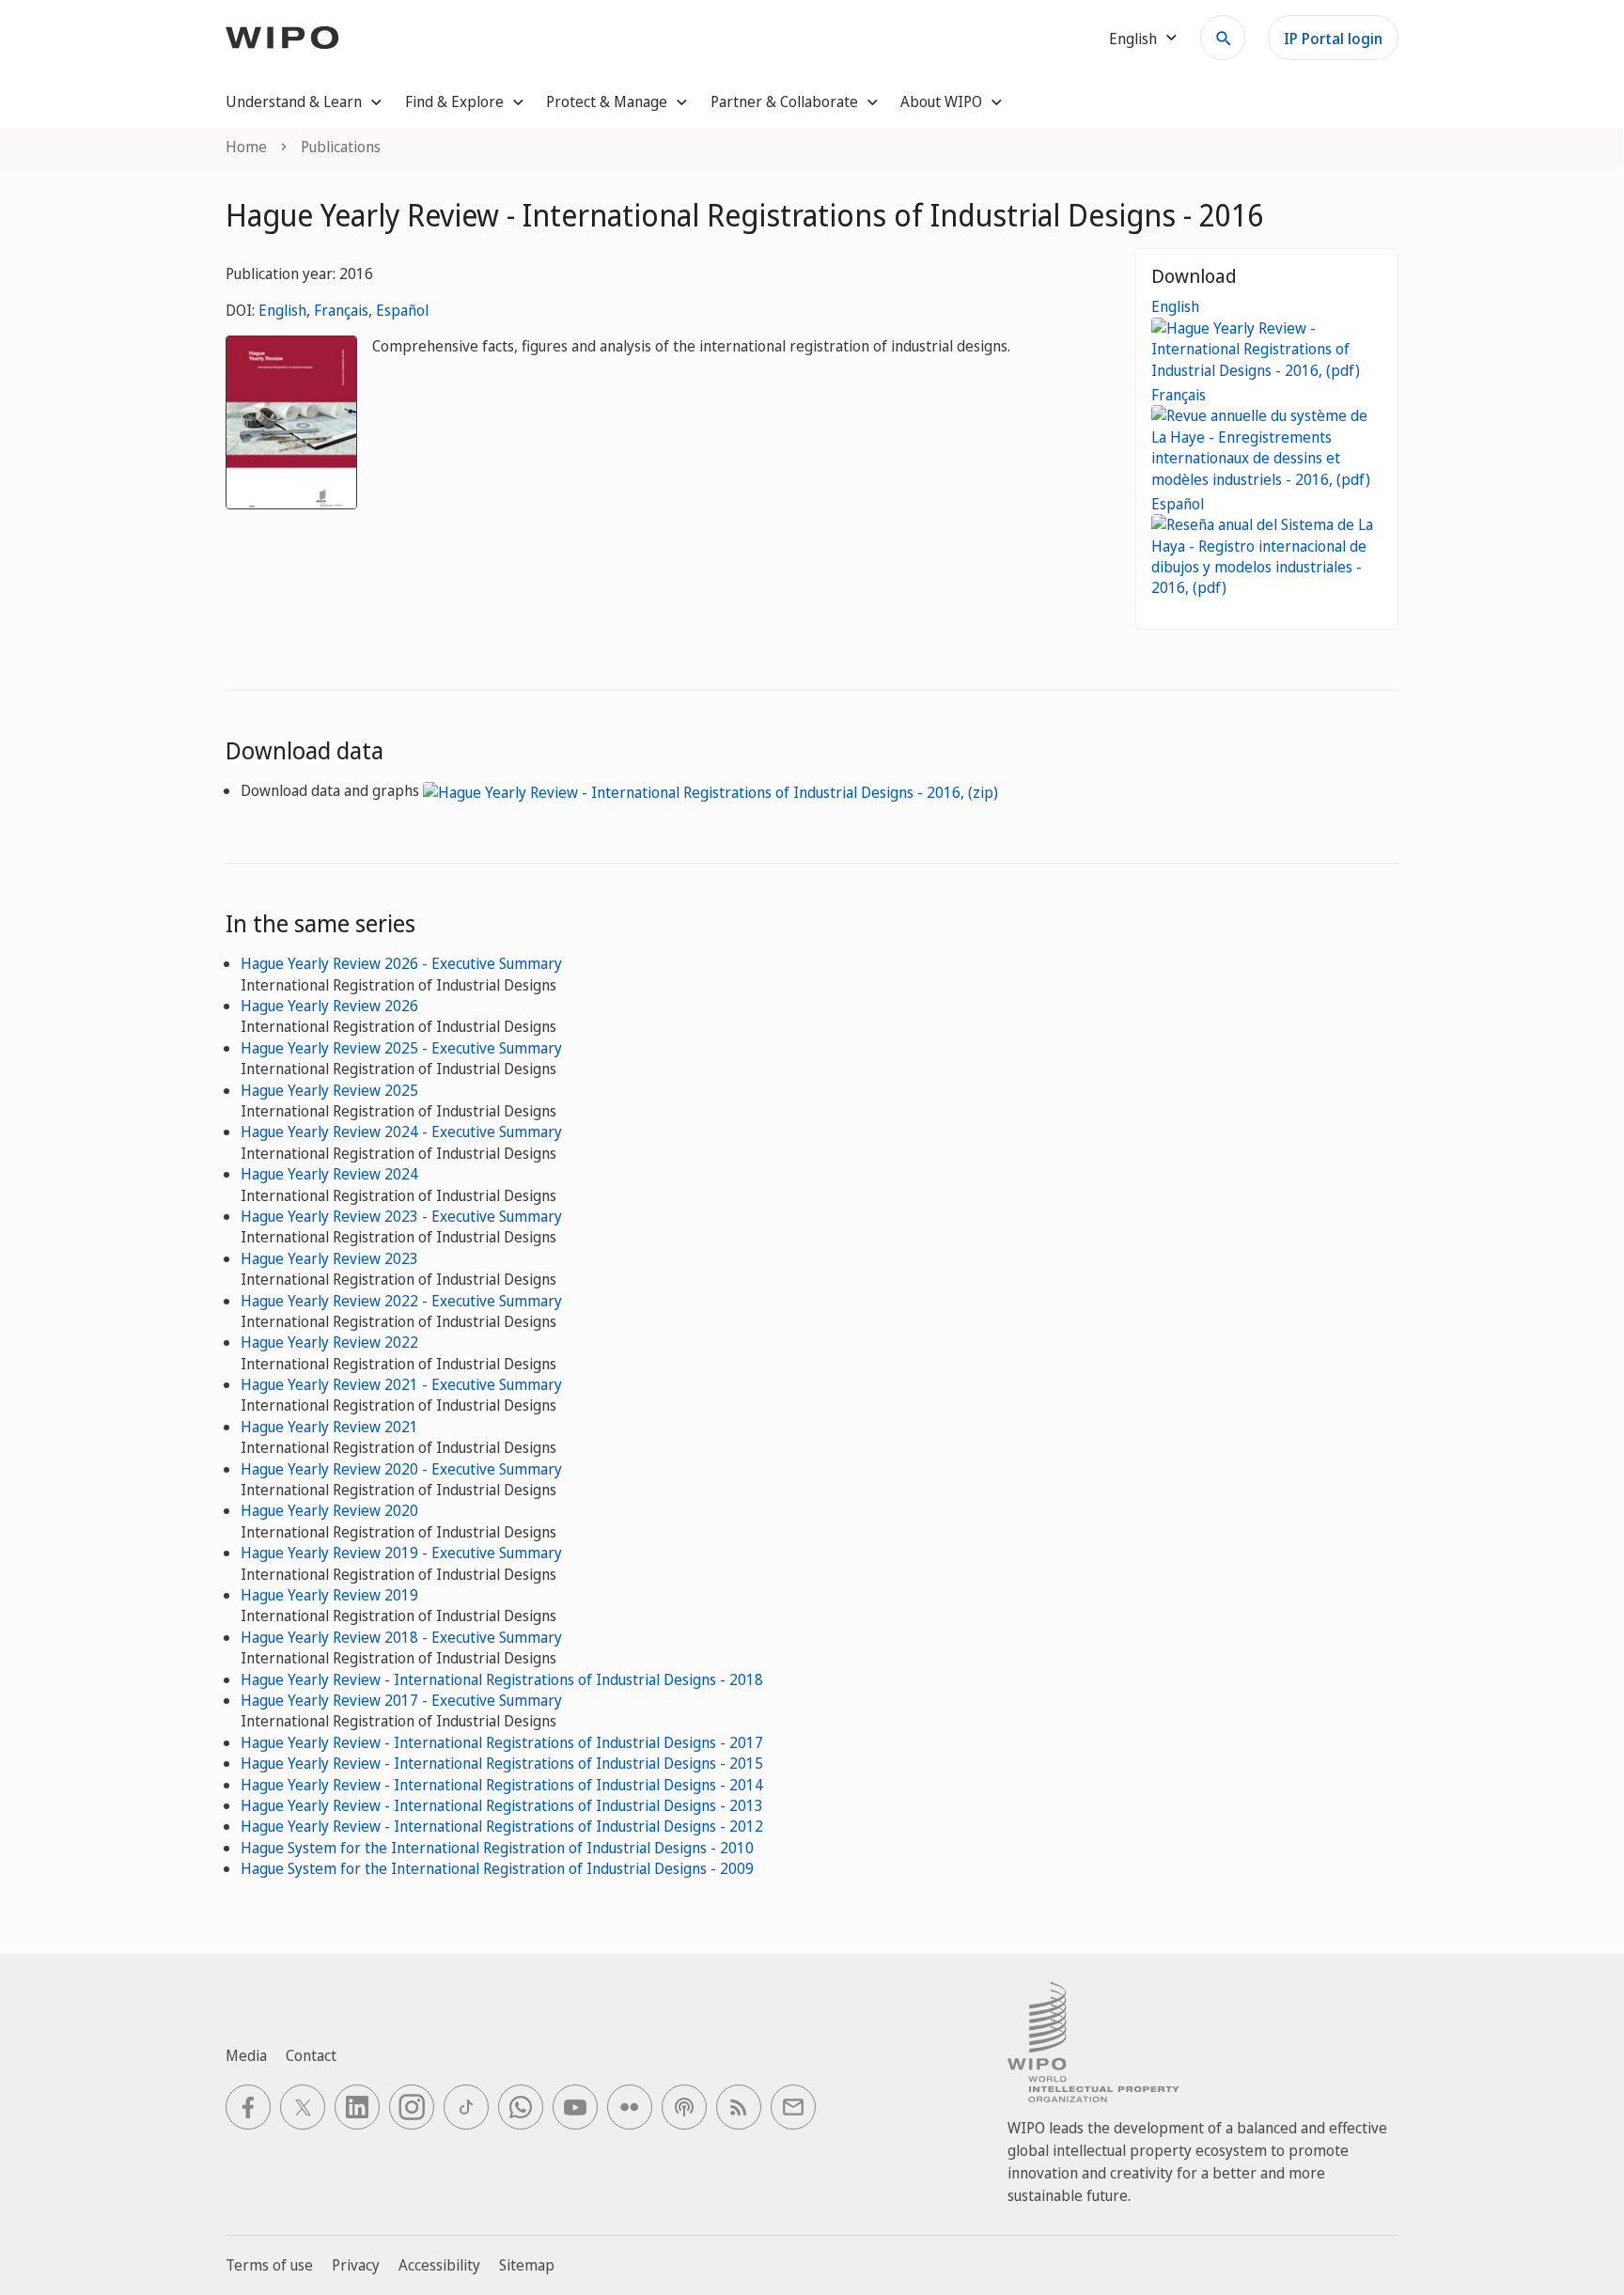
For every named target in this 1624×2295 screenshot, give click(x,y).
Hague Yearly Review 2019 (329, 1595)
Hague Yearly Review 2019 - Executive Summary (401, 1553)
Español (402, 310)
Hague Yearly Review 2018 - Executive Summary (401, 1637)
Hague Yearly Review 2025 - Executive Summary (401, 1048)
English (282, 310)
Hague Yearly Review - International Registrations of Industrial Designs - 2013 (502, 1805)
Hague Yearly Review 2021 (329, 1427)
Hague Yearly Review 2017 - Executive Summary (401, 1700)
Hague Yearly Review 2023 (329, 1258)
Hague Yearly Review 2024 (329, 1174)
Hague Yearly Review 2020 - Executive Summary (401, 1469)
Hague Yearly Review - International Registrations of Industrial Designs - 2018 (502, 1679)
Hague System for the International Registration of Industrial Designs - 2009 (497, 1868)
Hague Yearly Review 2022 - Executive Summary (401, 1301)
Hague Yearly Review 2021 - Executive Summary (401, 1384)
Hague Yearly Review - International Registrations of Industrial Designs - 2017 (502, 1742)
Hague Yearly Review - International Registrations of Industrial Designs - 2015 (502, 1763)
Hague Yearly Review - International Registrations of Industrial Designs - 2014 (502, 1785)
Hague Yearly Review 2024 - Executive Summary (401, 1132)
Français (341, 310)
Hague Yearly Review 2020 (329, 1510)
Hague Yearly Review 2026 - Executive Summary (401, 963)
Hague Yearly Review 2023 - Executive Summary (401, 1216)
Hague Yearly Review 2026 (329, 1006)
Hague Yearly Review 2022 (329, 1342)
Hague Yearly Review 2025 (329, 1090)
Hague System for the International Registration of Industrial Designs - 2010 (497, 1848)
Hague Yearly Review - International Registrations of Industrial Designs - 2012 (502, 1826)
